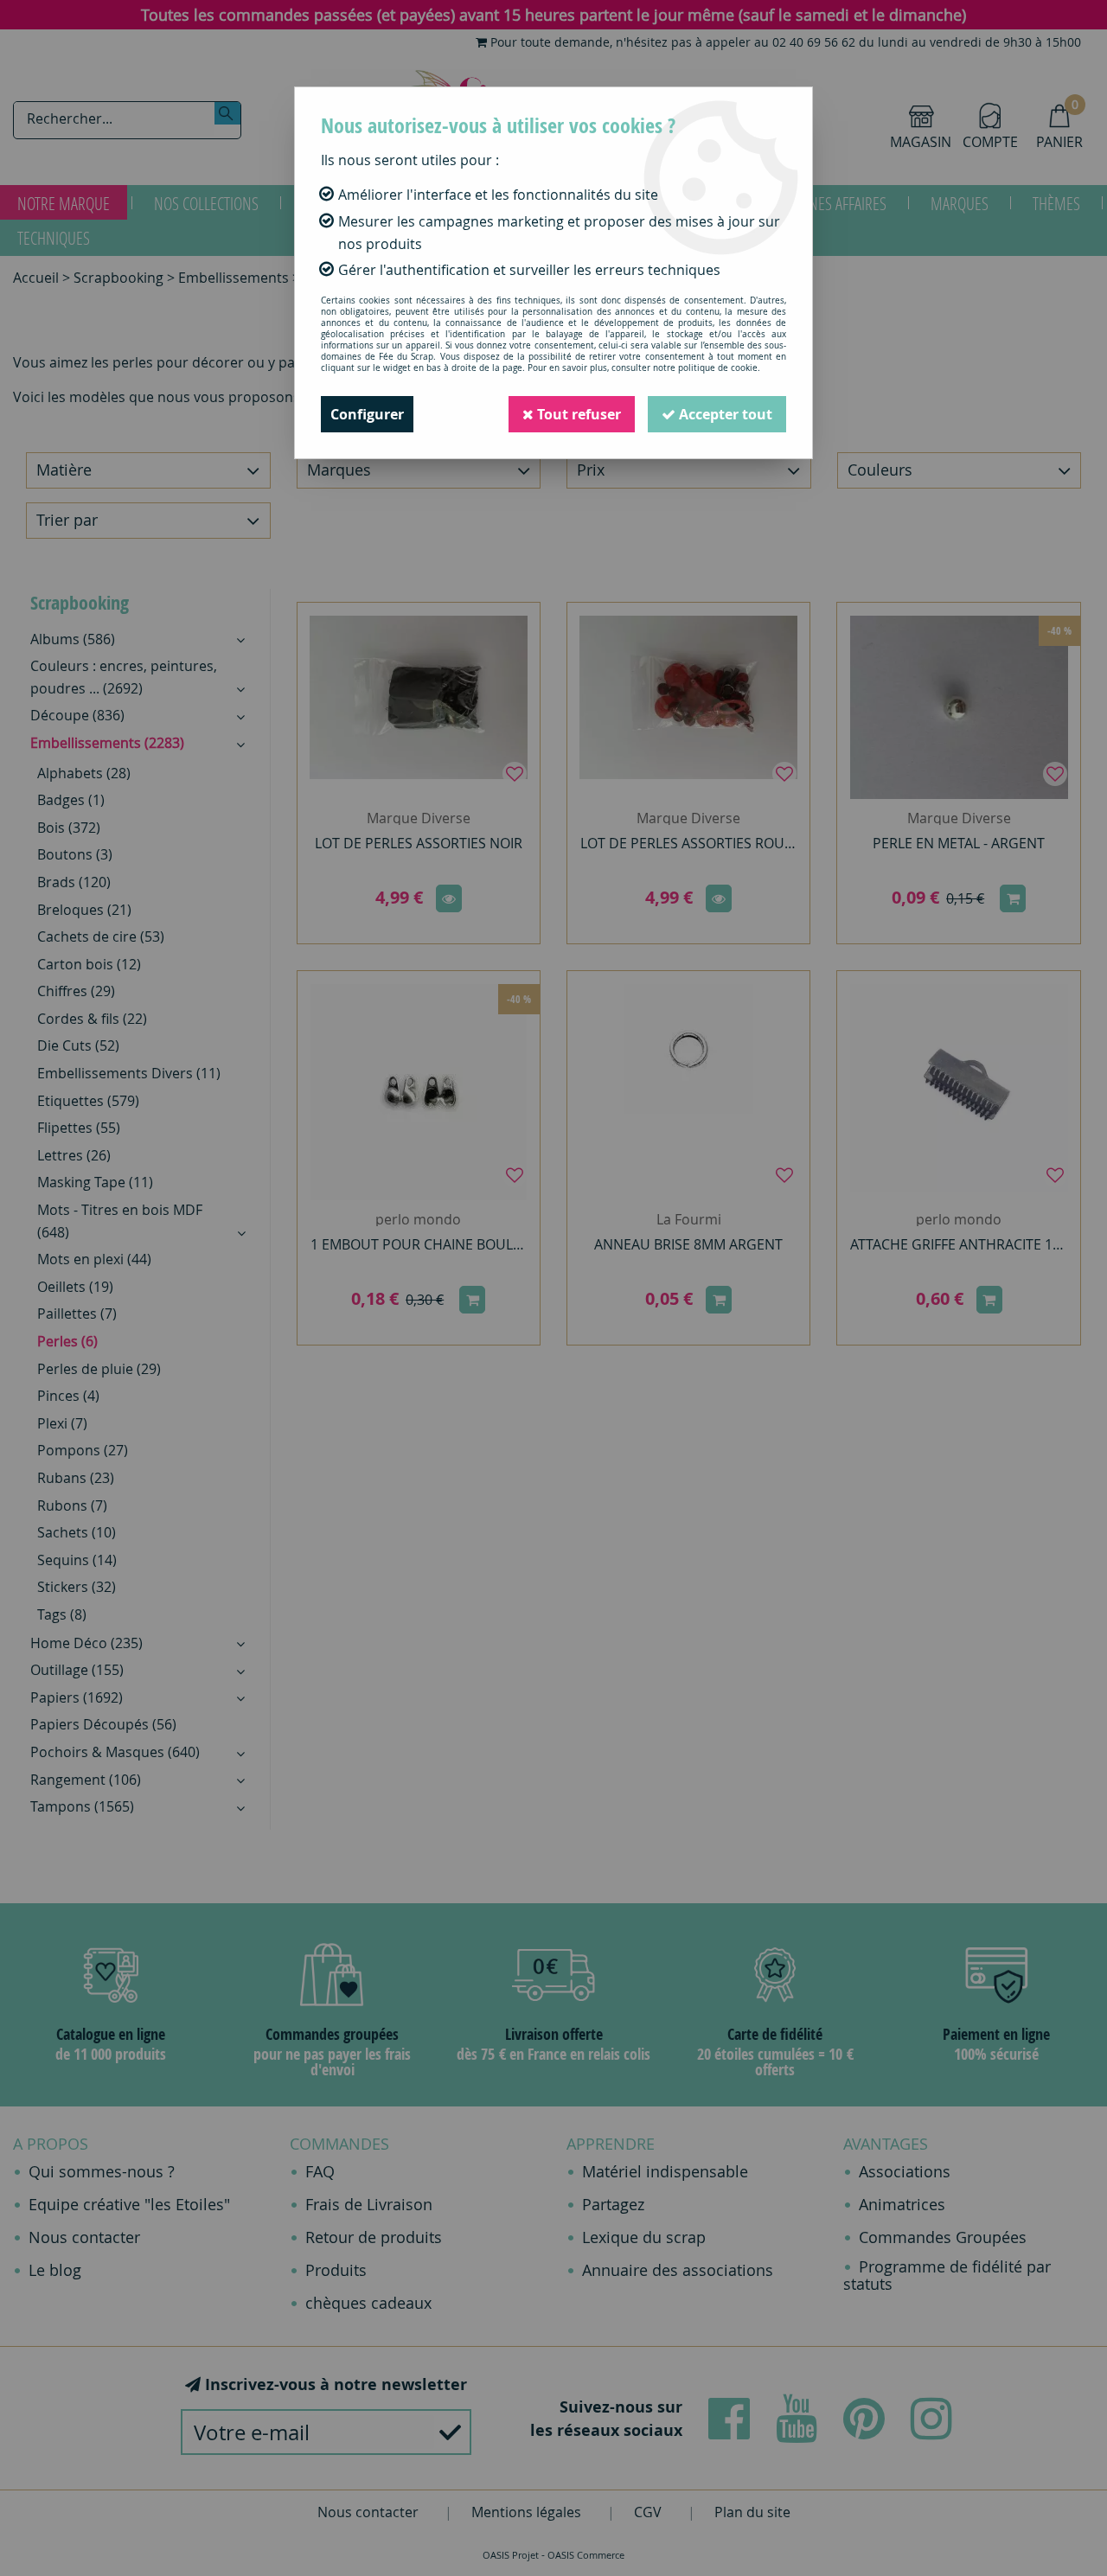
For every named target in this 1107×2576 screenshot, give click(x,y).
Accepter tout (724, 414)
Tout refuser (577, 414)
